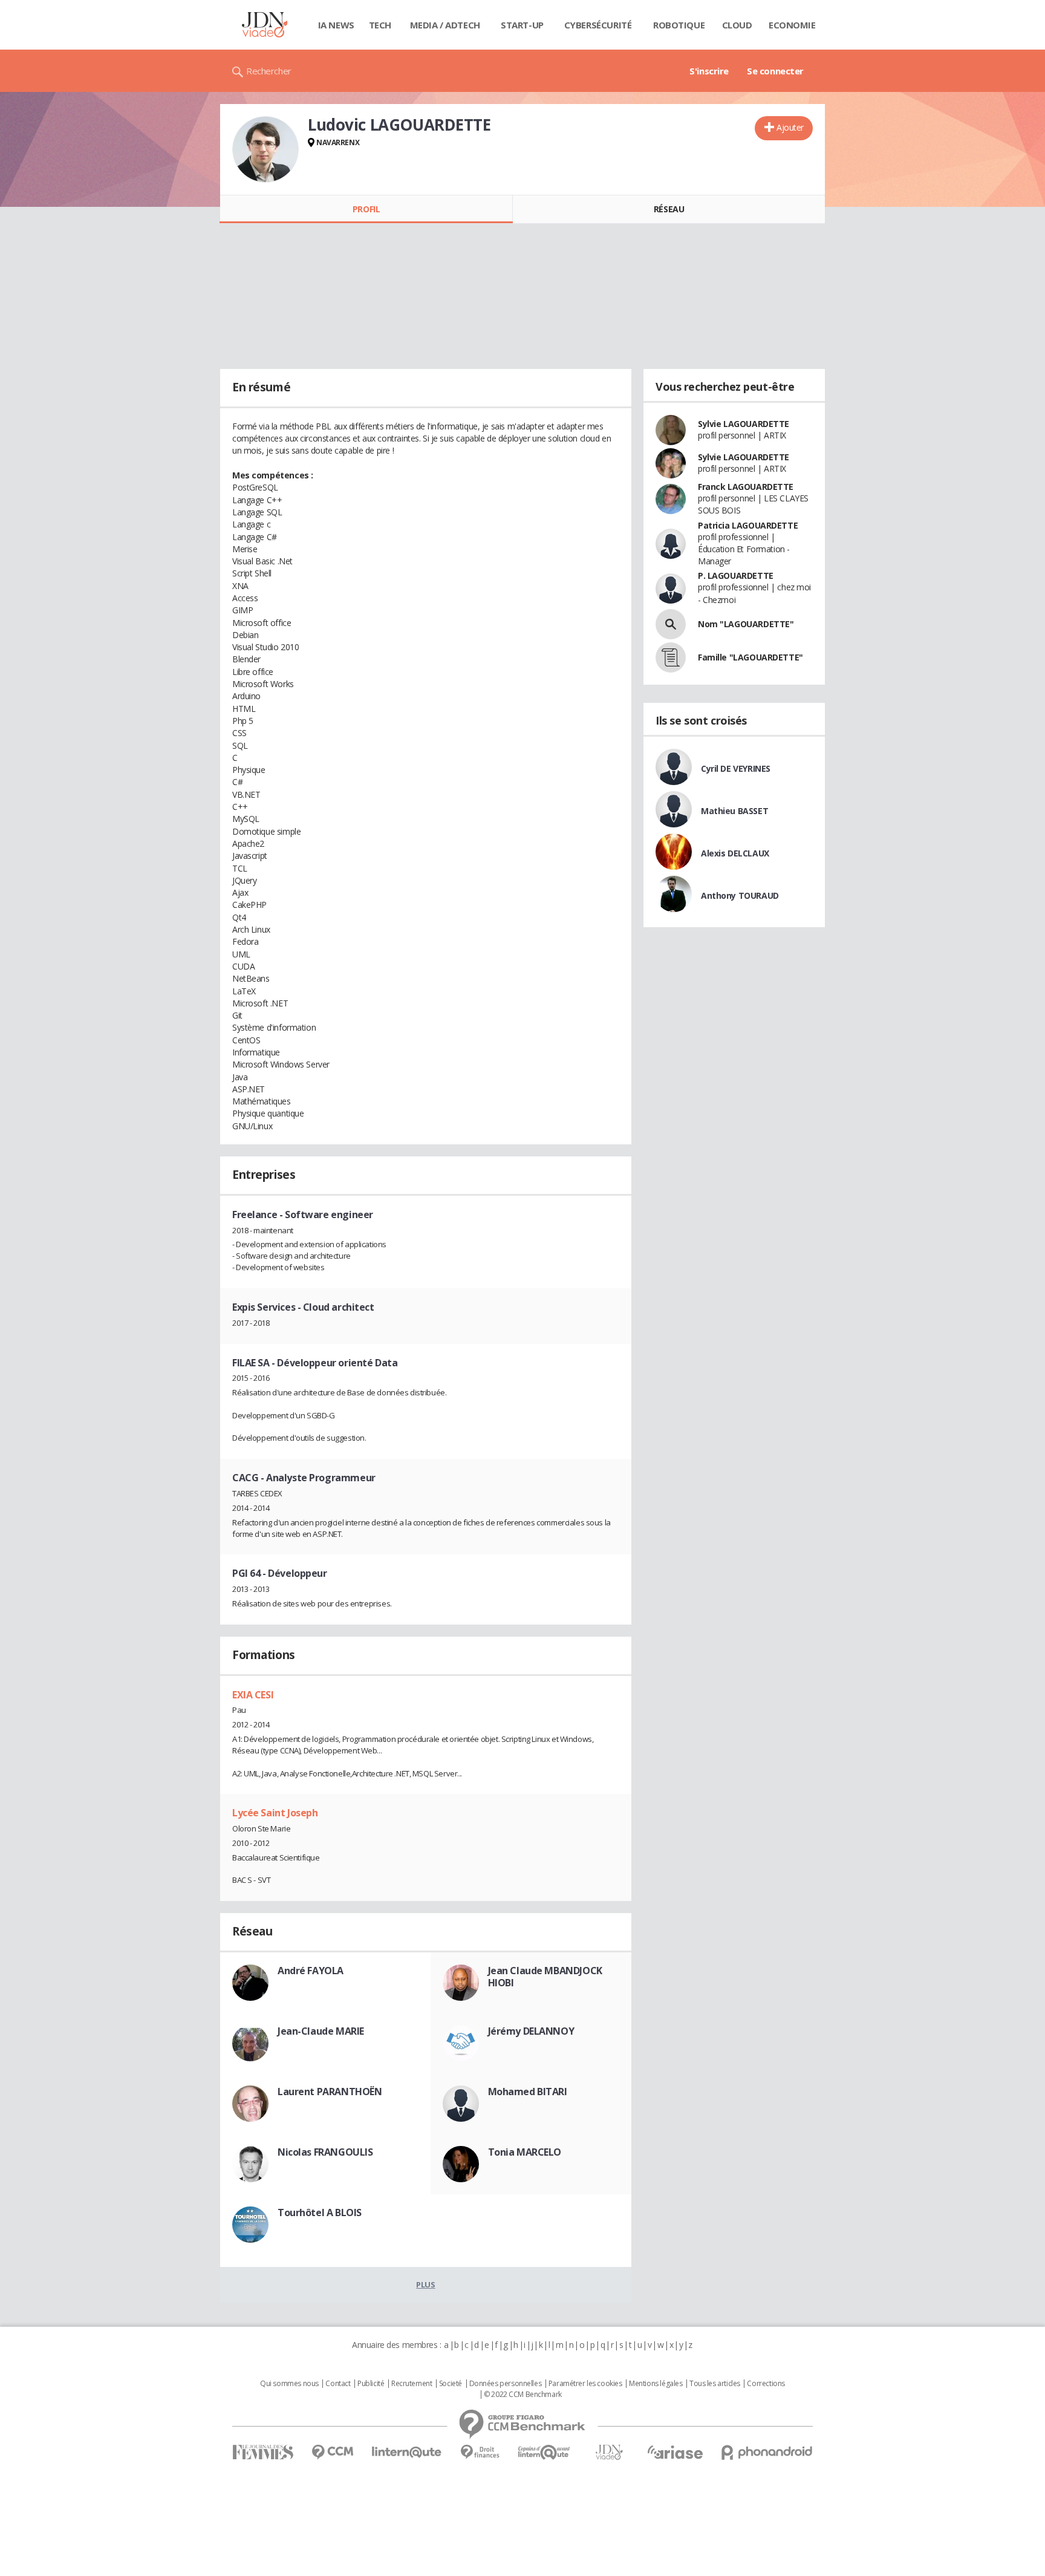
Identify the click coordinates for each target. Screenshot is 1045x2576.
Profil (366, 209)
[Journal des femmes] (263, 2452)
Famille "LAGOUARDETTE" (750, 657)
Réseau (669, 209)
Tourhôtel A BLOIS (320, 2212)
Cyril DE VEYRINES (736, 768)
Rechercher (269, 71)
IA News (336, 25)
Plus (425, 2284)
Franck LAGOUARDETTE (746, 487)
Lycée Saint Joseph (275, 1813)
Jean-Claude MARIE (321, 2031)
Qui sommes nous (289, 2384)
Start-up (522, 25)
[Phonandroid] (767, 2452)
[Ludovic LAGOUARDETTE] (265, 149)
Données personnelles (506, 2384)
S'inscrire (709, 71)
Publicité (371, 2384)
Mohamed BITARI (528, 2092)
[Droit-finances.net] (480, 2452)
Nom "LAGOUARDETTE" (746, 624)
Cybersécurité (598, 25)
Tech (380, 25)
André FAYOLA (311, 1971)
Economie (792, 25)
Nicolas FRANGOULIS (325, 2152)
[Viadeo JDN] (609, 2452)
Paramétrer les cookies (585, 2384)
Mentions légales (656, 2384)
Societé (451, 2384)
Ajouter (790, 127)
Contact (338, 2384)
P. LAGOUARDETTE (736, 576)
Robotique (679, 25)
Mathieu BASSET (734, 811)
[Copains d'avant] (545, 2452)
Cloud (737, 25)
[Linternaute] (407, 2452)
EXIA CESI (253, 1695)
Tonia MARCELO (525, 2152)
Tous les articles (715, 2384)
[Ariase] (675, 2452)
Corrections (766, 2384)
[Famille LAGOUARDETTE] (671, 657)
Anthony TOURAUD (740, 895)
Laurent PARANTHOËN (330, 2092)
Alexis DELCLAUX (735, 853)
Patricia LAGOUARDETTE (748, 525)
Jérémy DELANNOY (531, 2031)
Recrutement (412, 2384)
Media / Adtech (445, 25)
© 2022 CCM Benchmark (523, 2395)
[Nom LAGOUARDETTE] (671, 624)
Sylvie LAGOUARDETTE (744, 424)
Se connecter (775, 71)
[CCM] (332, 2452)
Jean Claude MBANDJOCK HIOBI (545, 1977)
